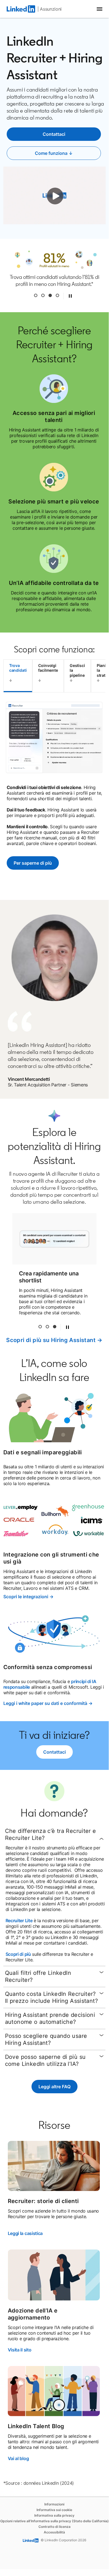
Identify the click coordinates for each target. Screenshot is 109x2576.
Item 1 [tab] (36, 295)
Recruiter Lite (19, 1921)
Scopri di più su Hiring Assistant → (54, 1340)
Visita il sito (20, 2350)
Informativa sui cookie (54, 2510)
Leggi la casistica (25, 2233)
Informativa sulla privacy (54, 2515)
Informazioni (54, 2504)
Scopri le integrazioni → (28, 1597)
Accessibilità (54, 2532)
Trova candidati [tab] (18, 668)
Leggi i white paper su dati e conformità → (48, 1703)
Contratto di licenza (55, 2527)
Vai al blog (18, 2458)
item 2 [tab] (43, 295)
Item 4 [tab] (57, 295)
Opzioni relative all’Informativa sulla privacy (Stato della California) (55, 2521)
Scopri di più (18, 1954)
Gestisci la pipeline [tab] (77, 670)
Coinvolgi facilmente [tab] (48, 668)
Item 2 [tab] (47, 1327)
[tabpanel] (55, 794)
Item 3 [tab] (50, 295)
